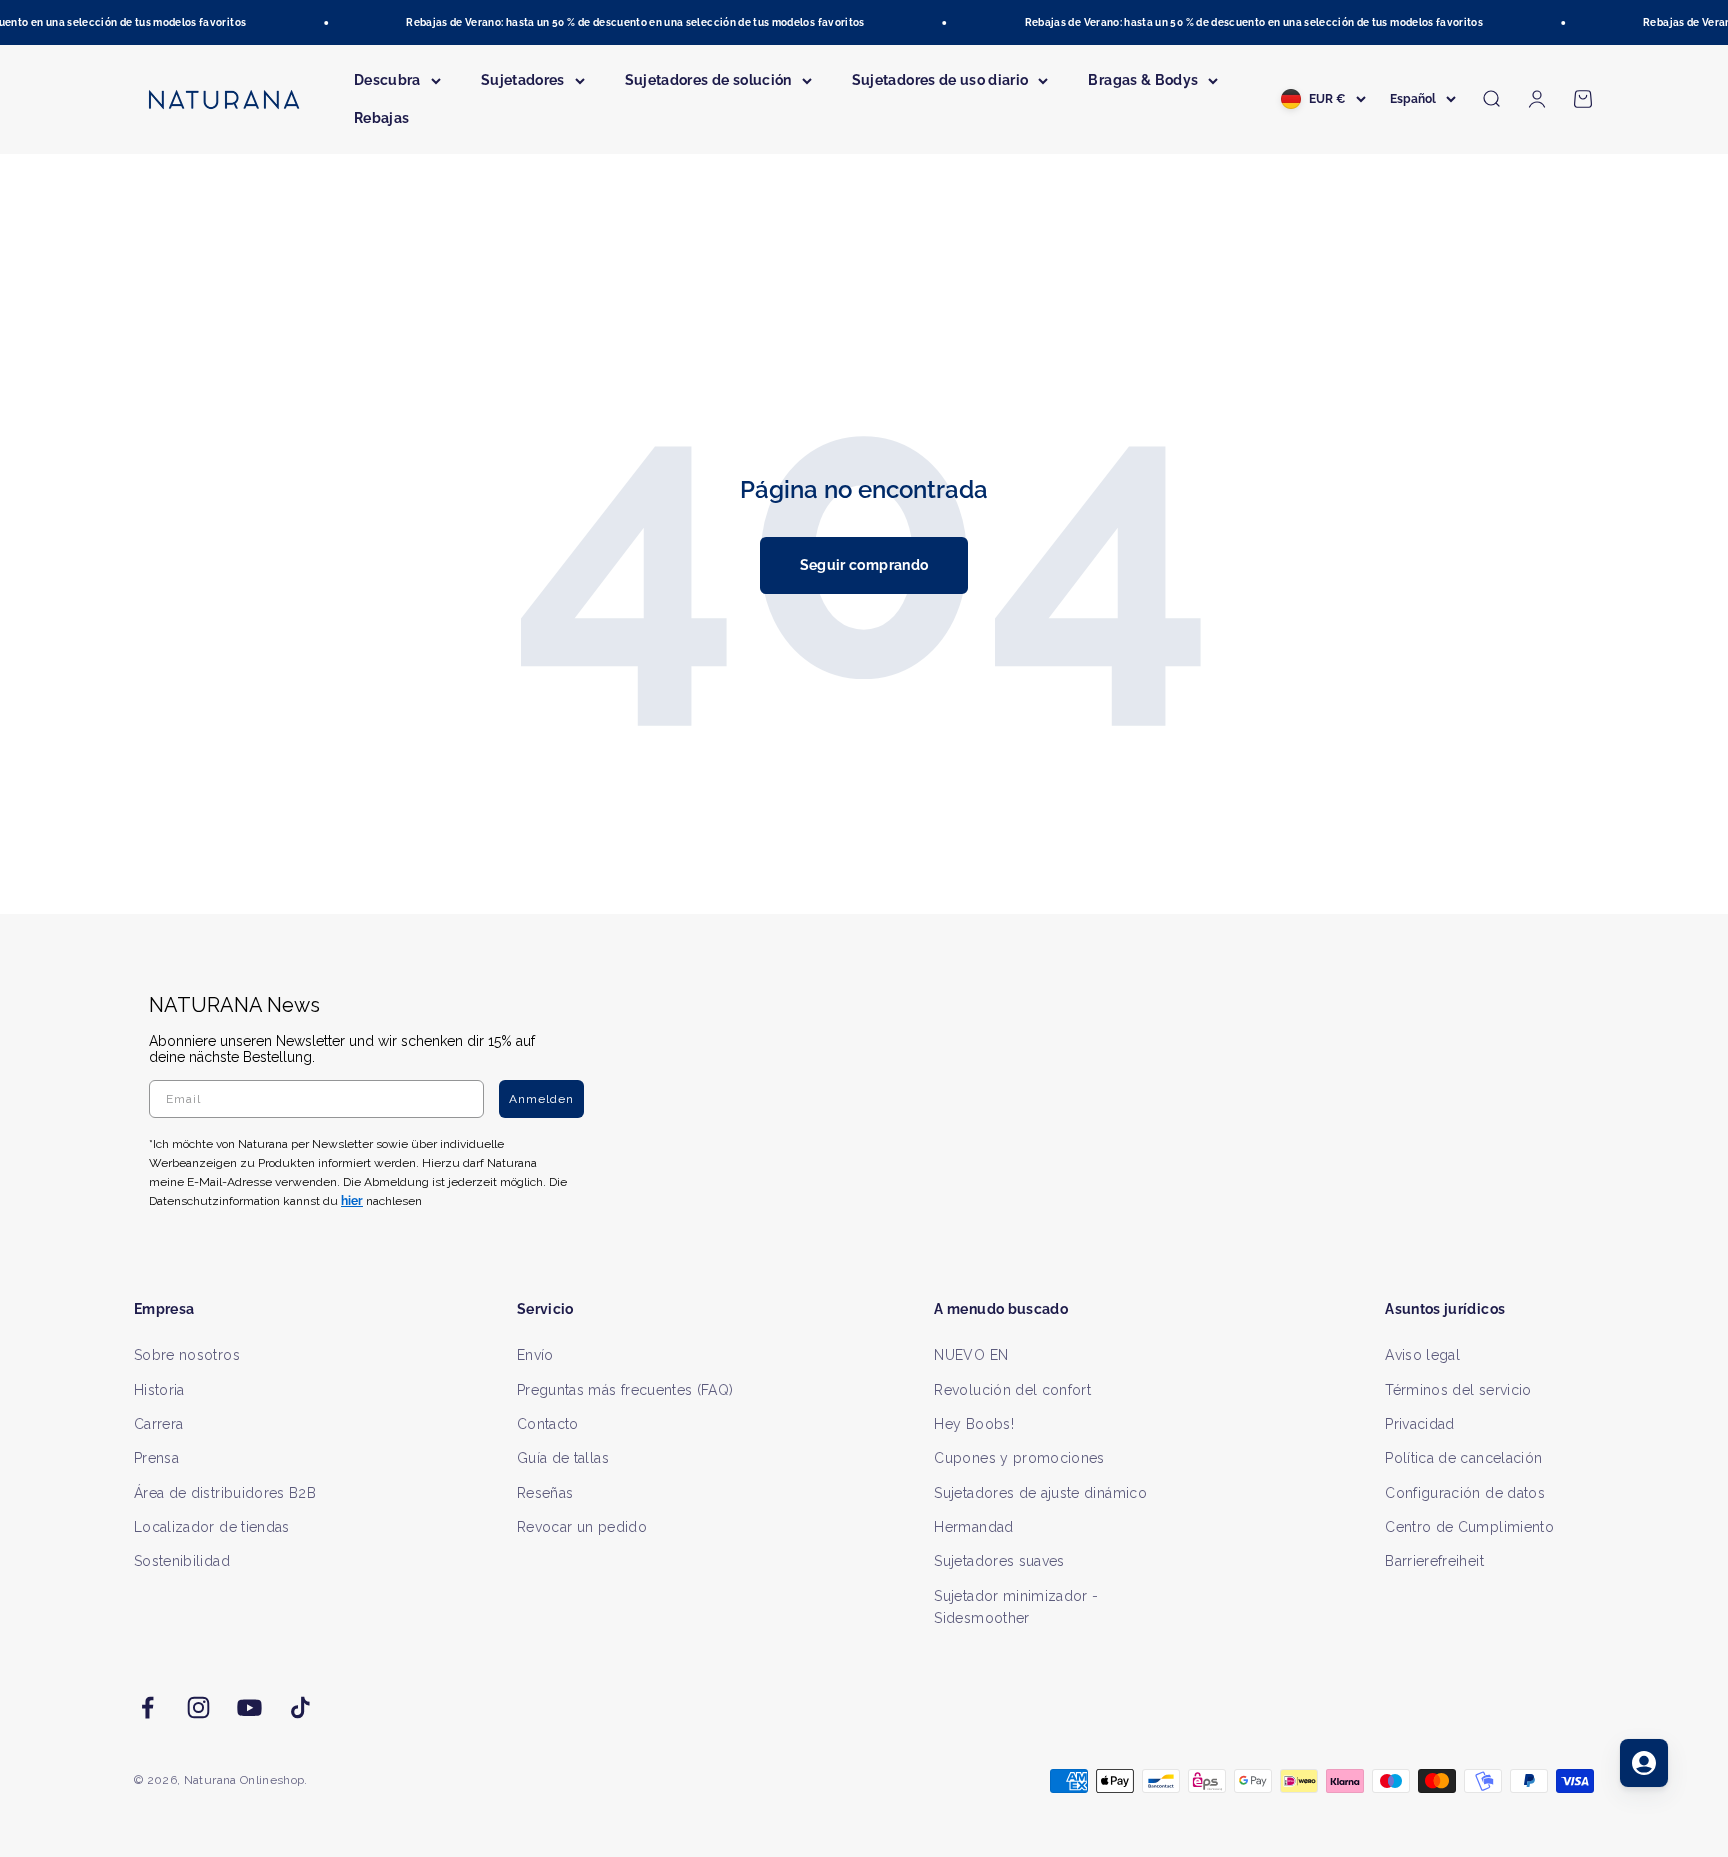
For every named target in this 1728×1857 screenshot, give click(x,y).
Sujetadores (523, 80)
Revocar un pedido (582, 1527)
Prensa (156, 1458)
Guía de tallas (563, 1458)
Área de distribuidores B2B (225, 1493)
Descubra (387, 80)
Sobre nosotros (187, 1355)
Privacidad (1420, 1424)
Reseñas (545, 1493)
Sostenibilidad (182, 1561)
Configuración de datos (1465, 1493)
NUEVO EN (971, 1355)
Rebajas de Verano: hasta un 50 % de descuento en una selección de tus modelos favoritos (622, 22)
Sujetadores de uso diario (940, 80)
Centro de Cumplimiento (1469, 1527)
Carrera (158, 1424)
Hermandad (973, 1527)
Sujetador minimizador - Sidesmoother (1016, 1607)
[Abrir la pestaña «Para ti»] (1644, 1763)
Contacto (548, 1424)
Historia (159, 1390)
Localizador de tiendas (212, 1527)
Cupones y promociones (1019, 1458)
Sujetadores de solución (708, 80)
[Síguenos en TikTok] (300, 1707)
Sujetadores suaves (999, 1561)
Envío (535, 1355)
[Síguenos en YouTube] (249, 1707)
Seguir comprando (864, 565)
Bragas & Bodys (1143, 80)
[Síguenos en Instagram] (198, 1707)
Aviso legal (1422, 1355)
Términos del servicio (1458, 1390)
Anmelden (541, 1099)
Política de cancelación (1463, 1458)
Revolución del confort (1012, 1390)
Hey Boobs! (974, 1424)
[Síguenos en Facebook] (147, 1707)
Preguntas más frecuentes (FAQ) (625, 1390)
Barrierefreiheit (1434, 1561)
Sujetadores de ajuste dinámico (1040, 1493)
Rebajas (381, 118)
